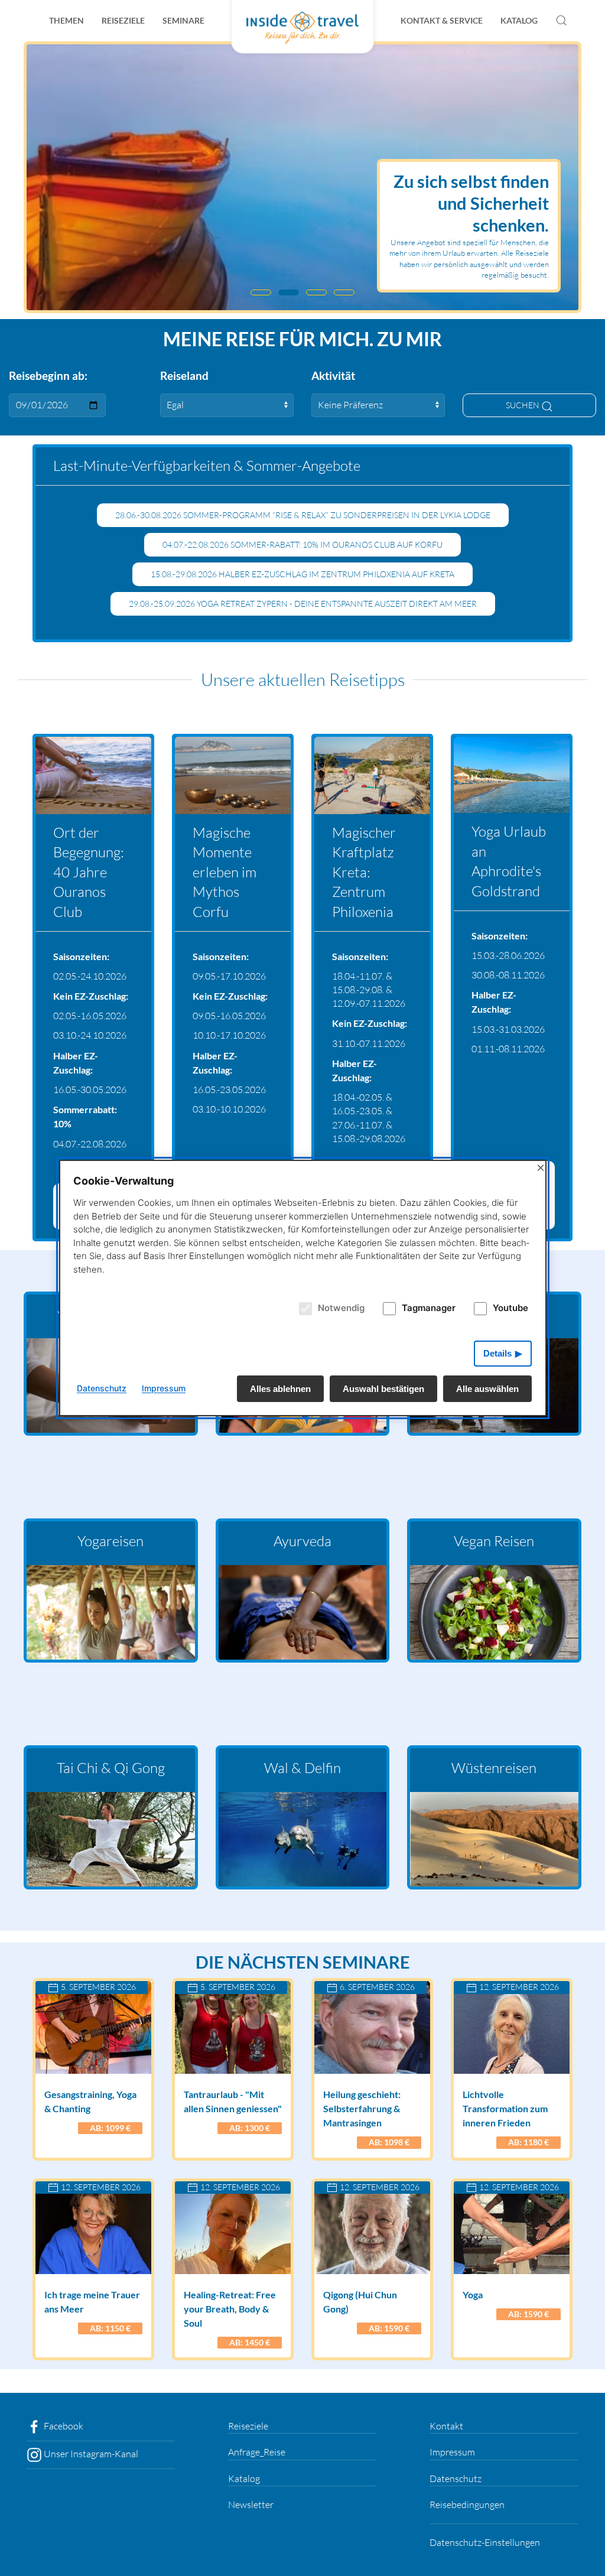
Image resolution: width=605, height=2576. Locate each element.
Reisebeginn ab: (48, 375)
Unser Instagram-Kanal (90, 2454)
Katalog (519, 20)
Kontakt (446, 2426)
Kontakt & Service (442, 20)
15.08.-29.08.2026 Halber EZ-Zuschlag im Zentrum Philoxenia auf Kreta (302, 574)
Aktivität (333, 375)
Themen (66, 20)
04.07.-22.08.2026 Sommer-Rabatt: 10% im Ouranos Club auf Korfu (302, 544)
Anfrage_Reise (257, 2452)
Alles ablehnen (280, 1389)
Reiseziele (123, 20)
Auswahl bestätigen (383, 1389)
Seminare (183, 20)
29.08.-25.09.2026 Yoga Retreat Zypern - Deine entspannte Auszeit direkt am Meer (303, 604)
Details (497, 1353)
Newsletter (251, 2505)
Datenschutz (456, 2479)
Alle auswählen (487, 1389)
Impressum (452, 2452)
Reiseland (184, 375)
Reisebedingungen (467, 2505)
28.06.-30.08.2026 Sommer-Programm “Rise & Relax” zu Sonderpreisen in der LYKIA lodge (303, 515)
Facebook (63, 2426)
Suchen (523, 405)
